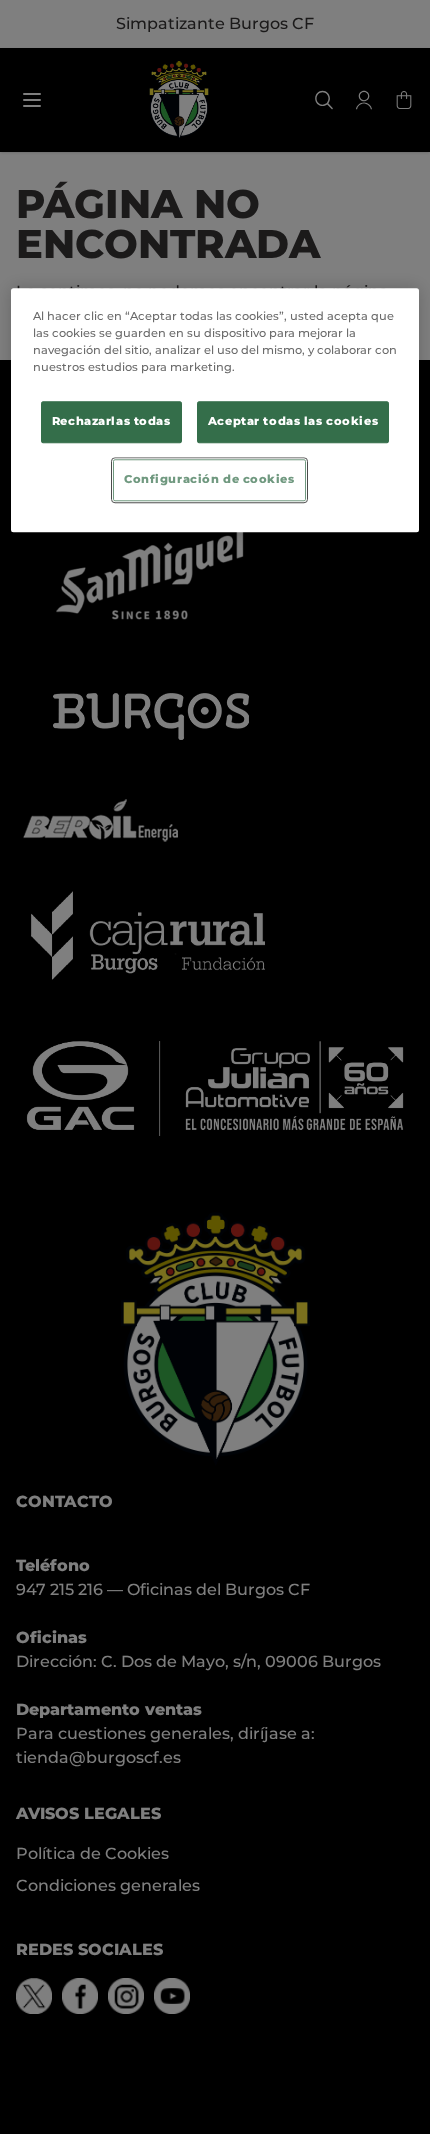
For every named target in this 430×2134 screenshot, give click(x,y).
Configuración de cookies (209, 480)
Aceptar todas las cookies (293, 422)
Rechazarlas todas (111, 422)
